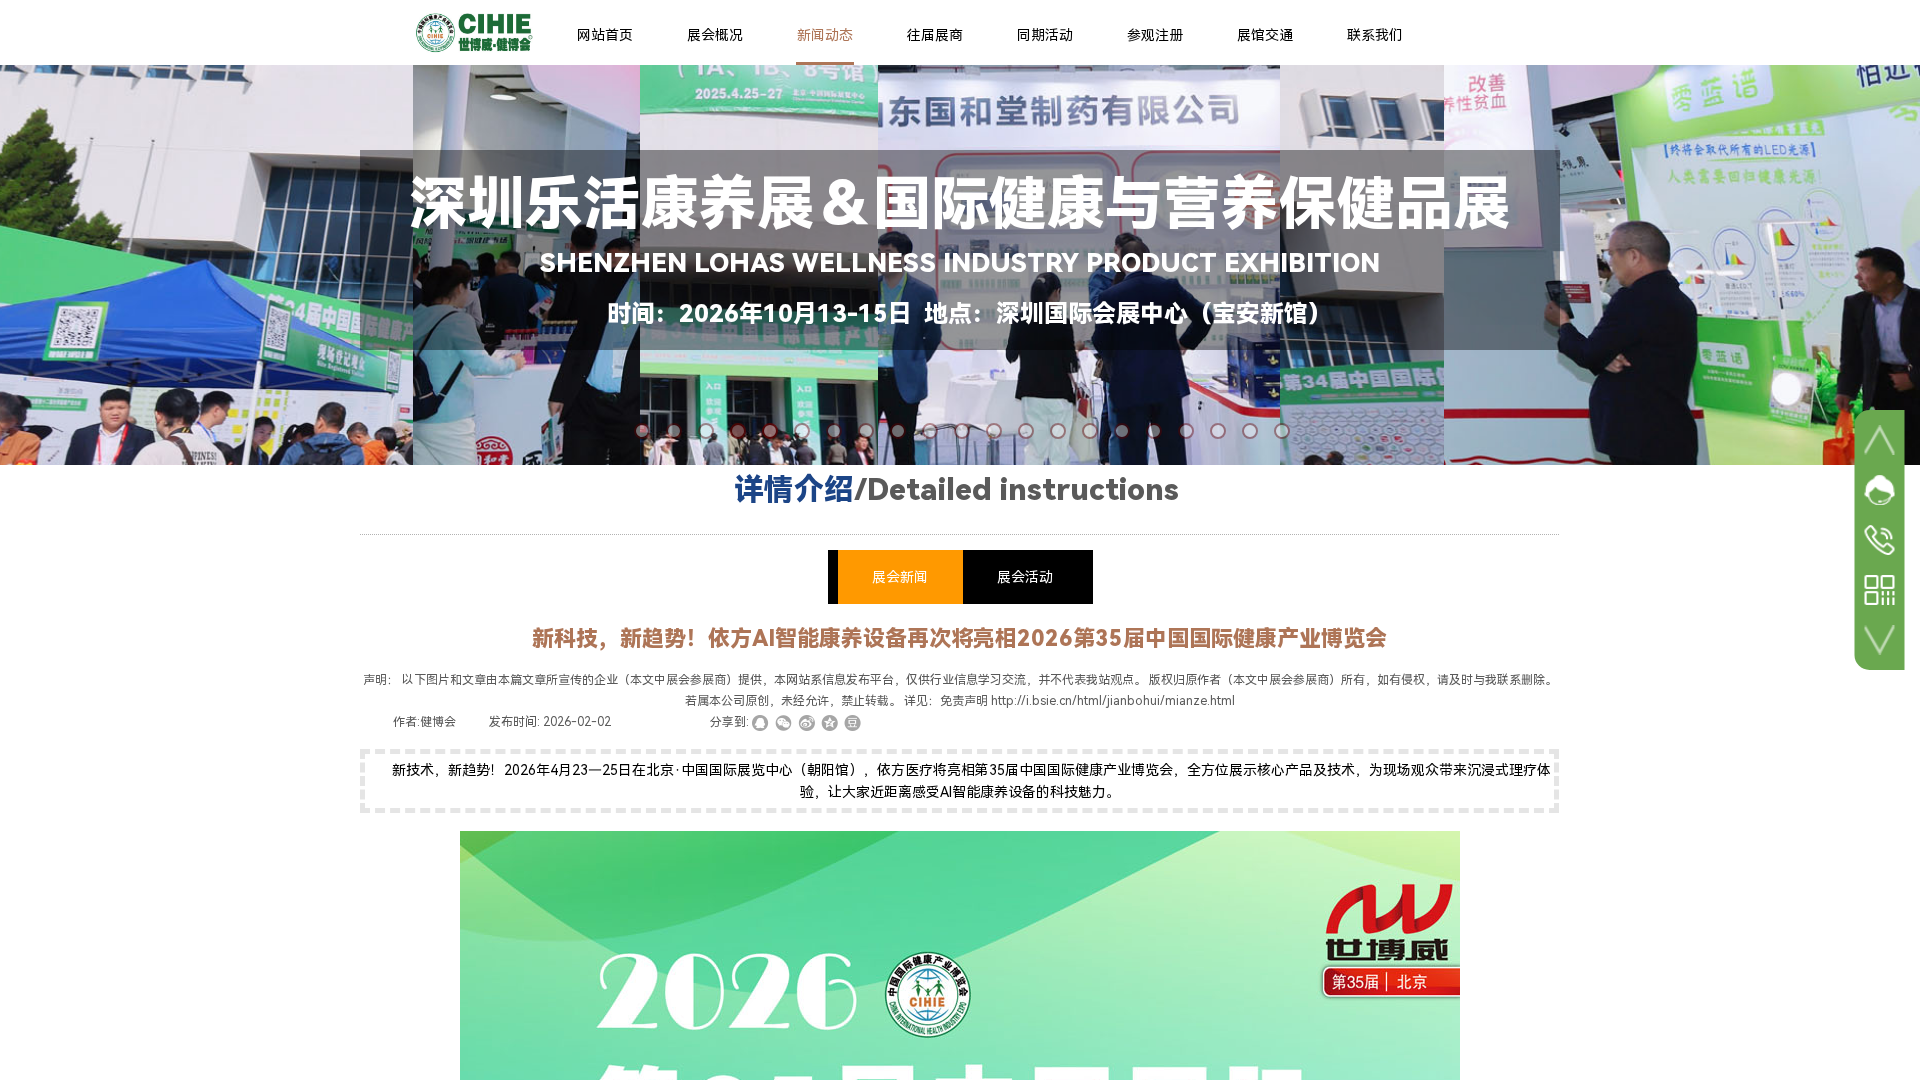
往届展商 (935, 35)
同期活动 (1045, 35)
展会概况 (715, 35)
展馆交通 (1265, 35)
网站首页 (605, 35)
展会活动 (1025, 577)
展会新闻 (900, 577)
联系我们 (1375, 35)
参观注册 (1155, 35)
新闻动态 (825, 35)
